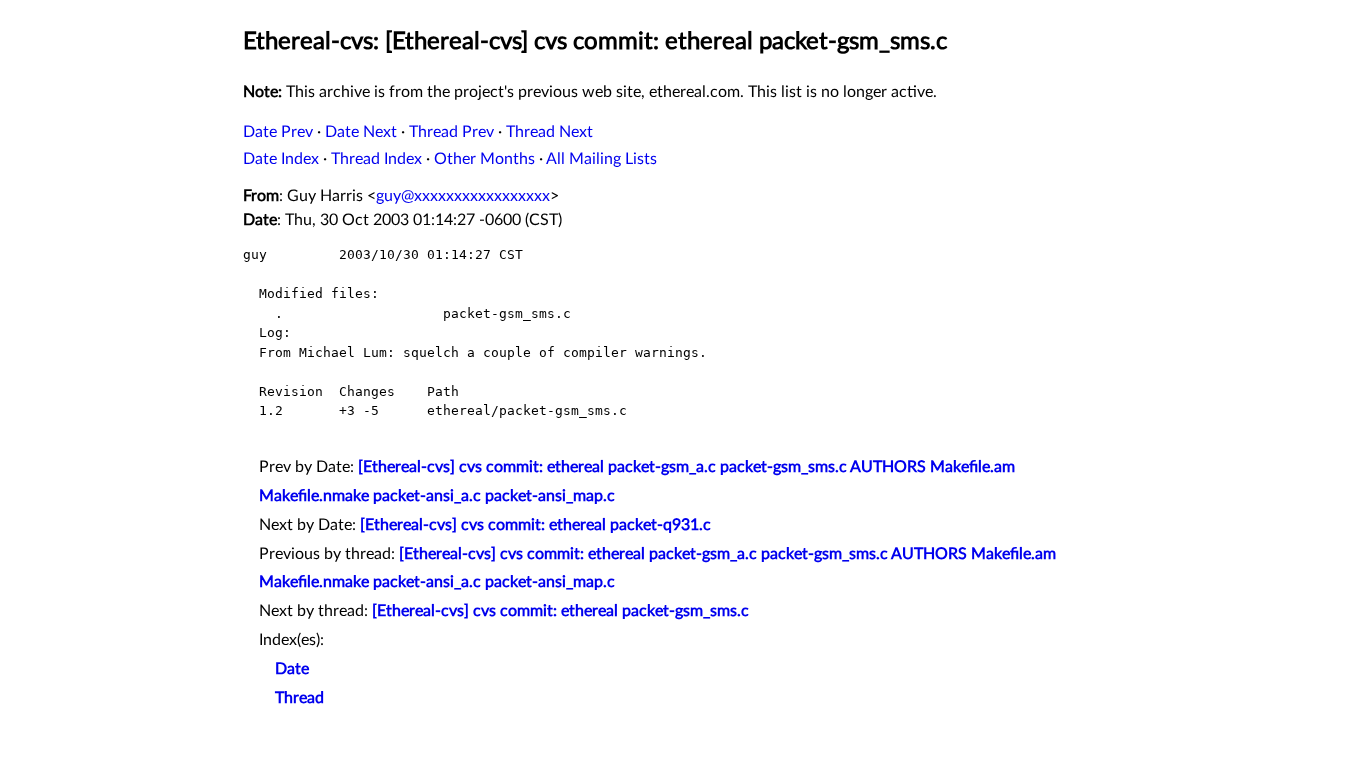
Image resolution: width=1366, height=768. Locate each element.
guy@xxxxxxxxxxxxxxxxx (463, 196)
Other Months (484, 159)
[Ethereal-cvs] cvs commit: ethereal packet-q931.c (535, 525)
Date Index (281, 159)
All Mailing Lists (601, 159)
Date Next (361, 132)
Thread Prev (451, 132)
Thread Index (376, 159)
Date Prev (278, 132)
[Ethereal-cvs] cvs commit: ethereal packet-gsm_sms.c (560, 611)
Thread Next (549, 132)
